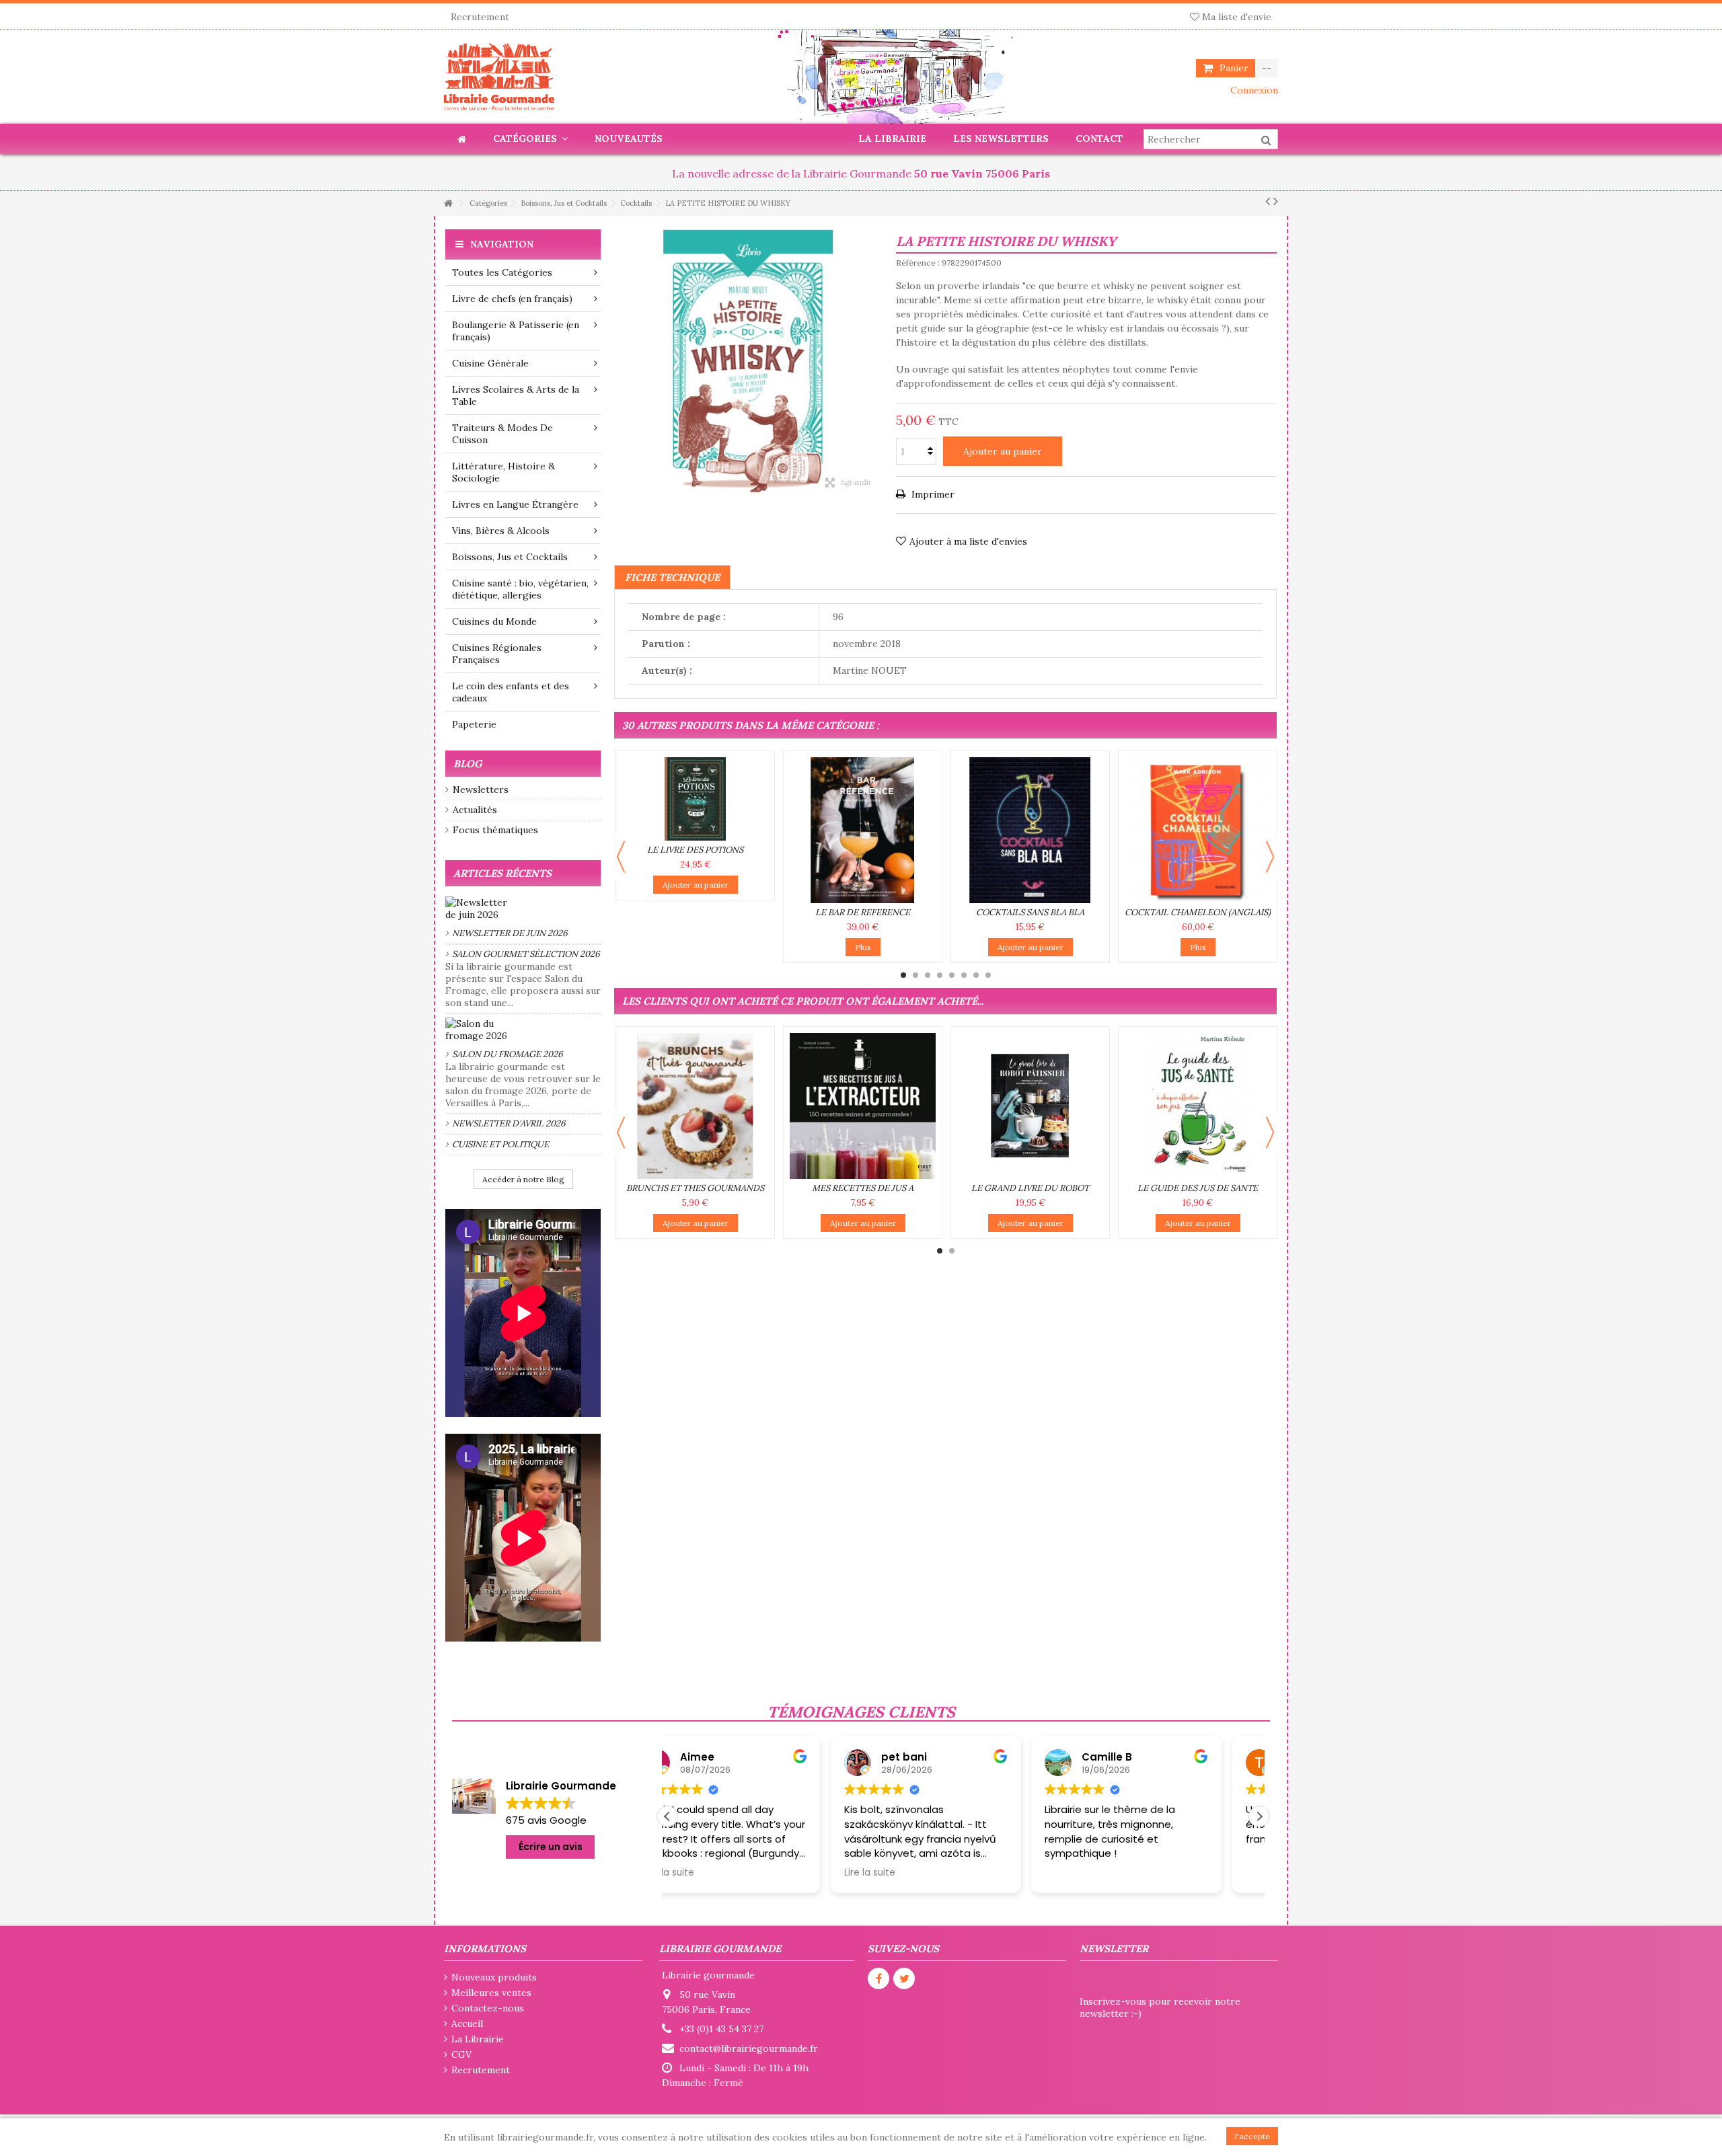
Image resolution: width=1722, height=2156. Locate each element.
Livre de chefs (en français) (512, 299)
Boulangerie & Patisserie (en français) (516, 331)
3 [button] (928, 975)
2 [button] (915, 975)
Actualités (475, 810)
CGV (461, 2054)
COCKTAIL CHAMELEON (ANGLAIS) (1198, 912)
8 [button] (988, 975)
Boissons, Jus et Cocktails (510, 557)
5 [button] (952, 975)
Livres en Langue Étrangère (515, 504)
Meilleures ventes (491, 1993)
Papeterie (474, 724)
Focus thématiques (495, 830)
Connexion (1253, 90)
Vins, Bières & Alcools (501, 531)
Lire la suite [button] (706, 1873)
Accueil (467, 2024)
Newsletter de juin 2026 (510, 933)
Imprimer (932, 494)
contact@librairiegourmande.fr (749, 2048)
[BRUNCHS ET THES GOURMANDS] (695, 1106)
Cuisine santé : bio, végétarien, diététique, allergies (520, 589)
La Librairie (478, 2039)
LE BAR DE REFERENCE (863, 912)
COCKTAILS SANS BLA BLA (1030, 912)
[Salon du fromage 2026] (523, 1030)
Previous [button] (621, 857)
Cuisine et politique (500, 1144)
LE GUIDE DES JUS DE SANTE (1198, 1188)
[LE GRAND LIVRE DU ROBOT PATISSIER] (1030, 1106)
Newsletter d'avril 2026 (509, 1123)
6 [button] (964, 975)
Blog (467, 764)
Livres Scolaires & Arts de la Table (516, 395)
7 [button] (976, 975)
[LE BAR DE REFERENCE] (863, 830)
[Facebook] (878, 1978)
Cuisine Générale (490, 363)
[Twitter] (904, 1978)
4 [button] (940, 975)
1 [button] (903, 975)
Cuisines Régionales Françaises (497, 654)
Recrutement (480, 17)
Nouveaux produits (494, 1977)
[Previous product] (1268, 201)
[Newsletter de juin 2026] (523, 909)
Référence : (918, 263)
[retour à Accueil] (448, 203)
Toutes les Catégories (502, 272)
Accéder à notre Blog (523, 1179)
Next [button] (1270, 857)
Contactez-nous (488, 2008)
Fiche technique (672, 577)
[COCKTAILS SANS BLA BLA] (1030, 830)
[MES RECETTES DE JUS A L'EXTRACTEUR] (863, 1106)
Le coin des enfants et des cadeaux (511, 692)
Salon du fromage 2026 (508, 1054)
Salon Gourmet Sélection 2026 (526, 954)
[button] (1259, 1816)
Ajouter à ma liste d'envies (968, 541)
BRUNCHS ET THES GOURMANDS (695, 1188)
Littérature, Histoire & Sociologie (503, 472)
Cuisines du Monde (494, 621)
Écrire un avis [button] (551, 1847)
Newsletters (481, 790)
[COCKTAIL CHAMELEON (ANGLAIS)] (1198, 830)
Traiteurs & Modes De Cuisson (502, 434)
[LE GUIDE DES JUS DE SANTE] (1198, 1106)
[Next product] (1276, 201)
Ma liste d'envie (1235, 17)
